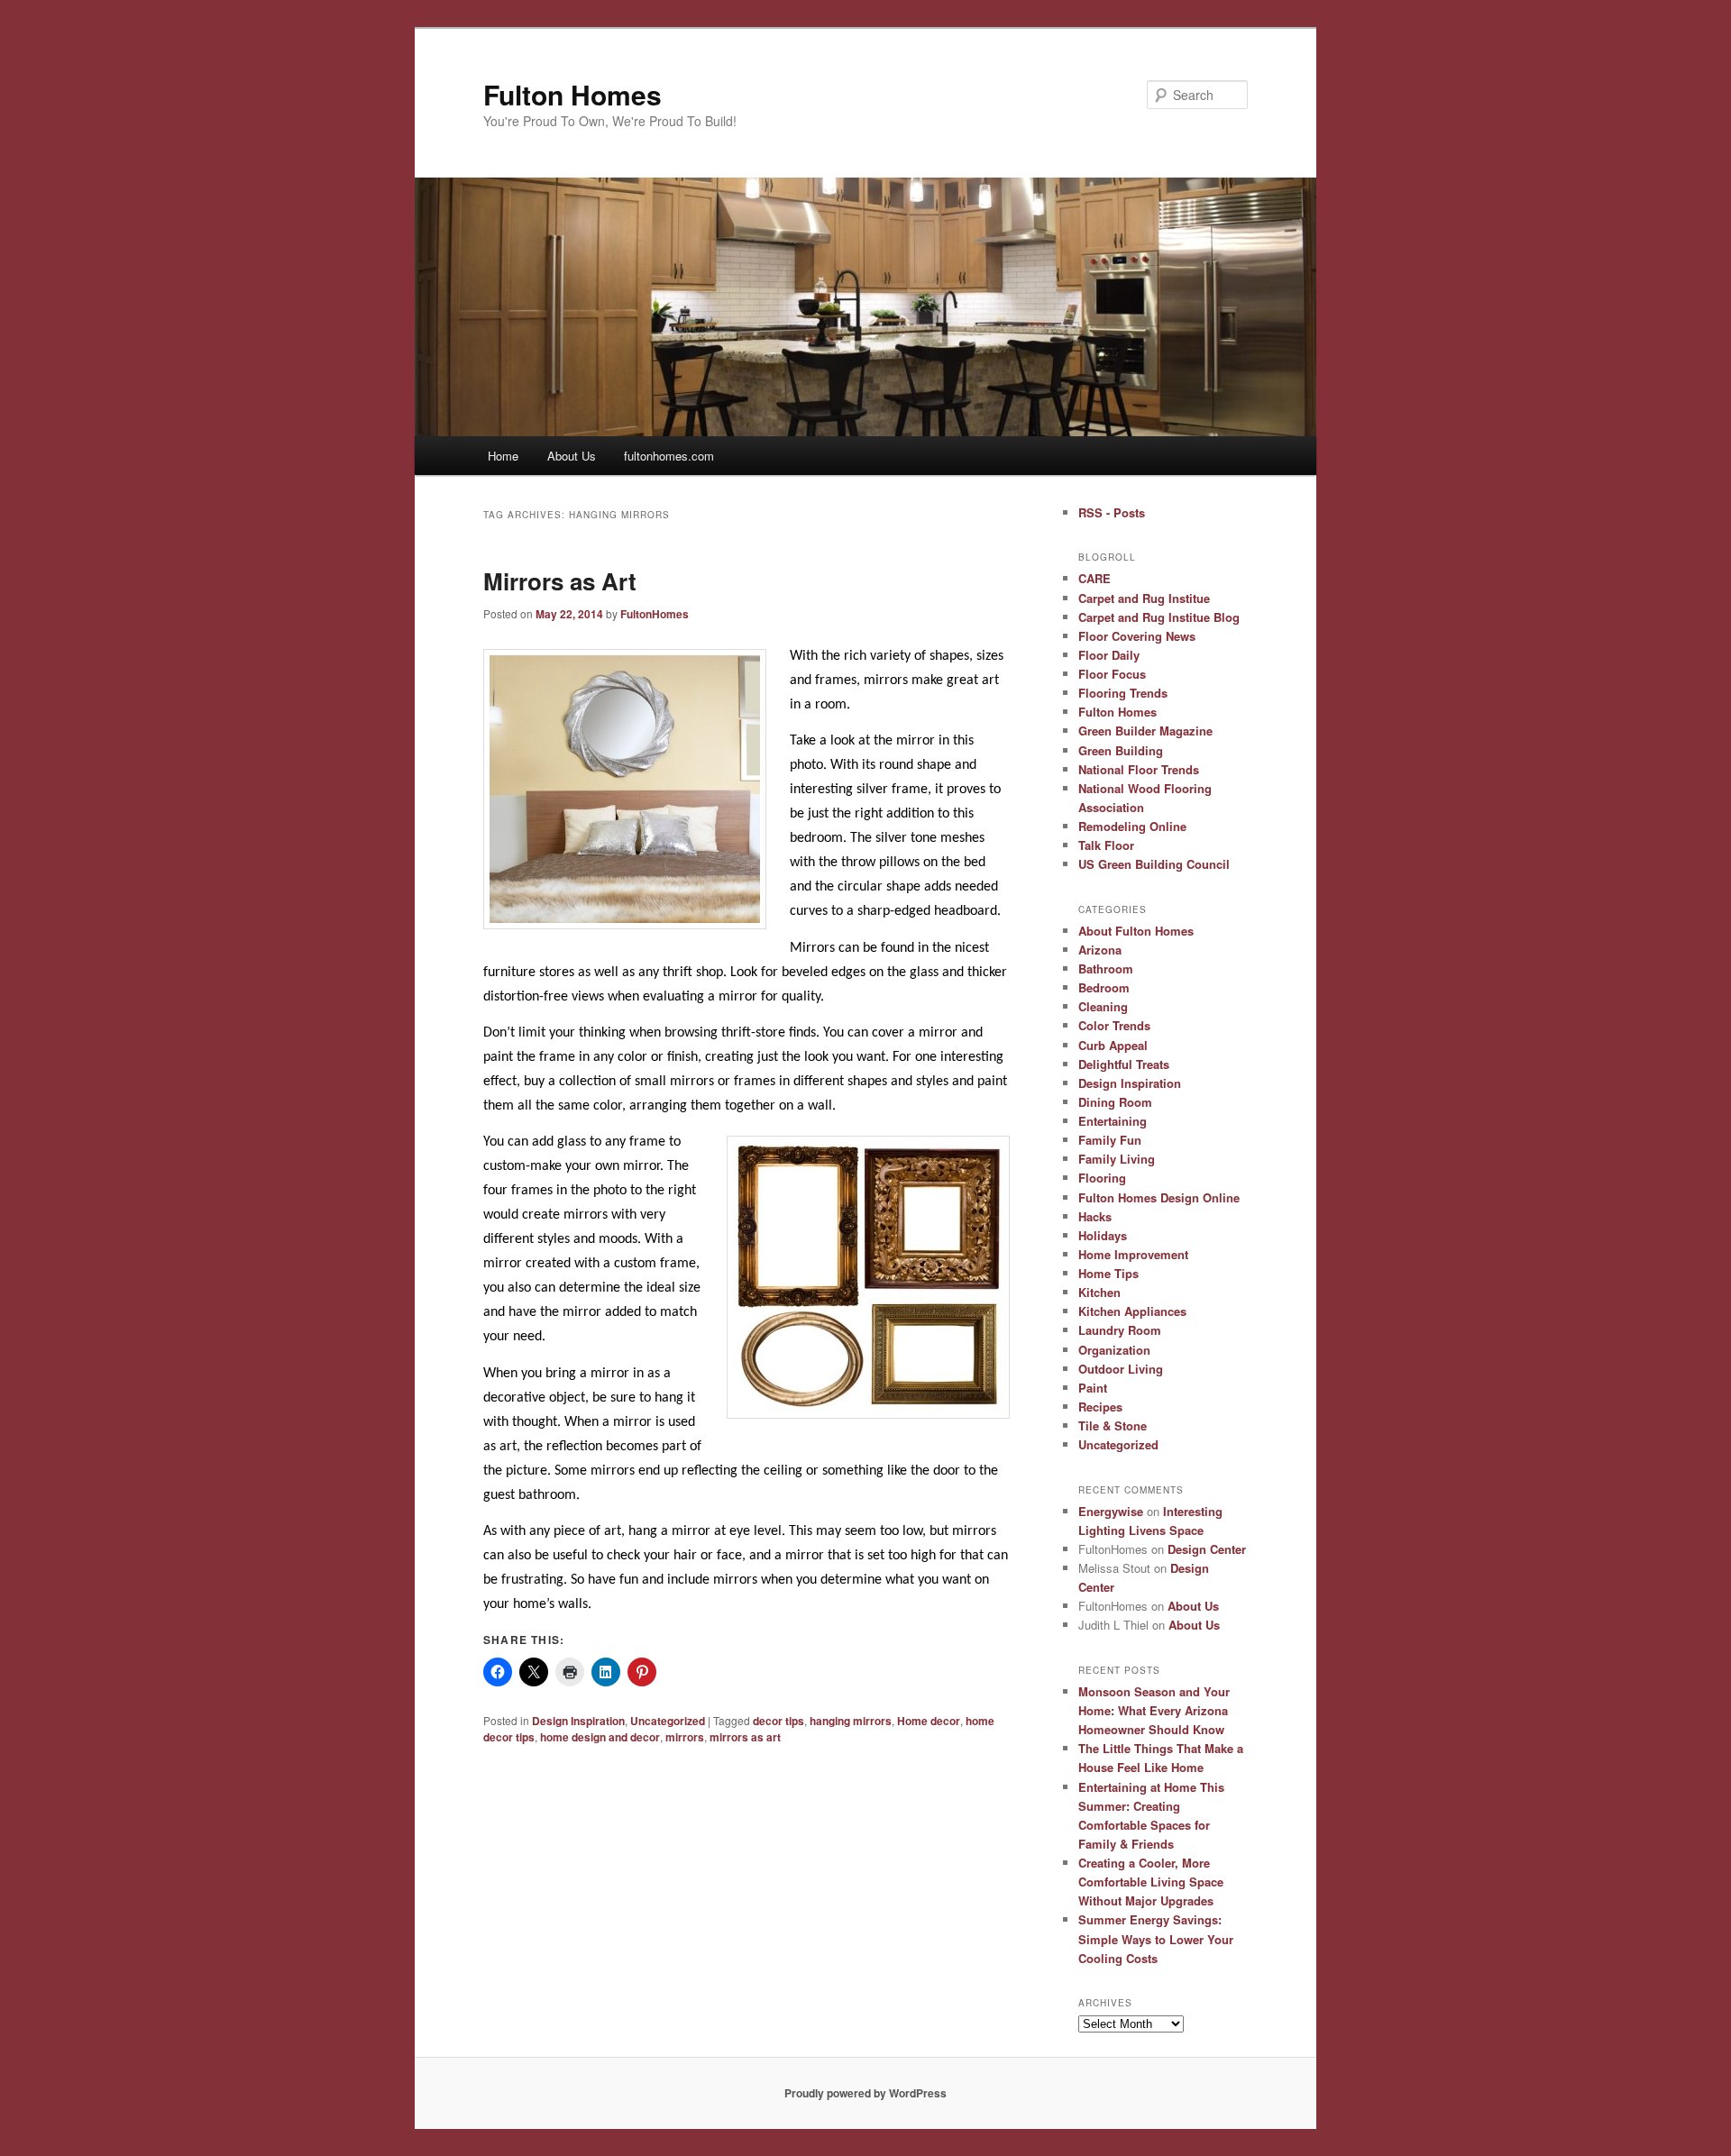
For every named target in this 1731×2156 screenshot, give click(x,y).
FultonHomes (655, 614)
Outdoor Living (1121, 1369)
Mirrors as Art (560, 581)
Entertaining (1113, 1121)
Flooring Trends (1123, 693)
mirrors (685, 1737)
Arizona (1100, 950)
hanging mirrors (851, 1721)
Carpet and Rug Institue (1144, 598)
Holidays (1103, 1235)
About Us (572, 456)
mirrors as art (745, 1737)
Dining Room (1115, 1102)
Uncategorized (668, 1721)
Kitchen (1099, 1292)
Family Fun (1110, 1140)
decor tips (778, 1721)
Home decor (929, 1721)
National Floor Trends (1139, 769)
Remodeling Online (1132, 826)
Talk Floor (1106, 845)
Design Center (1207, 1549)
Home (503, 456)
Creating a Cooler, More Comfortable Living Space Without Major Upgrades (1151, 1882)
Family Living (1117, 1159)
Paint (1093, 1388)
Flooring (1102, 1178)
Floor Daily (1109, 655)
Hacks (1095, 1216)
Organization (1114, 1350)
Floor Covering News (1137, 636)
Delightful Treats (1124, 1064)
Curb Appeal (1113, 1045)
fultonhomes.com (669, 456)
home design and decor (600, 1737)
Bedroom (1104, 987)
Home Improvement (1133, 1254)
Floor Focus (1112, 674)
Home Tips (1108, 1273)
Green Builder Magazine (1145, 731)
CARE (1094, 578)
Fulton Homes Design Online (1159, 1197)
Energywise (1111, 1511)
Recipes (1100, 1407)
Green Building (1121, 750)
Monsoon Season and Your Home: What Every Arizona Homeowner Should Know (1154, 1710)
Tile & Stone (1113, 1425)
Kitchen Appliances (1132, 1311)
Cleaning (1103, 1006)
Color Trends (1114, 1025)
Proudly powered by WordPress (865, 2093)
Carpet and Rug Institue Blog (1159, 617)
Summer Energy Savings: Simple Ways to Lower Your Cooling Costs (1156, 1938)
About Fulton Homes (1136, 931)
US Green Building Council (1154, 864)
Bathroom (1106, 968)
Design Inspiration (578, 1721)
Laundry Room (1120, 1330)
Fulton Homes (572, 94)
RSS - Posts (1112, 512)
